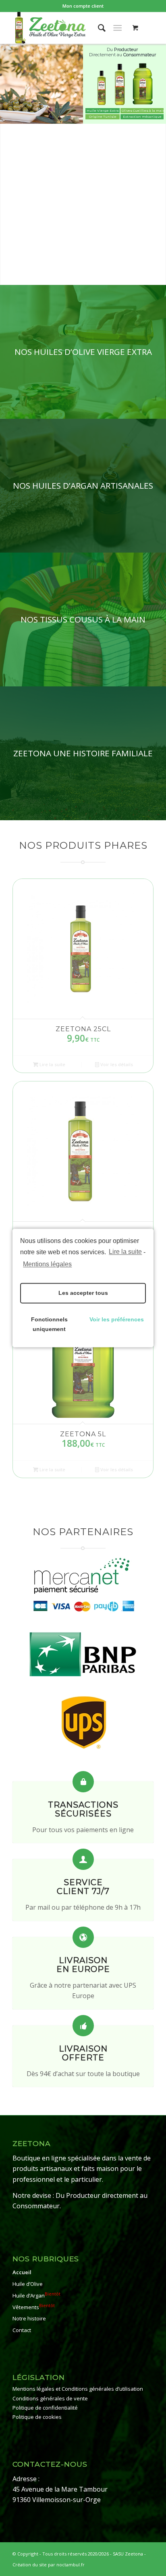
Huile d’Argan (36, 2295)
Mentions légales (47, 1264)
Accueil (22, 2273)
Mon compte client (83, 6)
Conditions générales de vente (50, 2398)
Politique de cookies (37, 2417)
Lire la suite (125, 1252)
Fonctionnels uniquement (49, 1325)
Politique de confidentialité (45, 2408)
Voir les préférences (117, 1320)
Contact (22, 2330)
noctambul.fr (71, 2565)
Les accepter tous (83, 1293)
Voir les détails (116, 1064)
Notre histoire (29, 2319)
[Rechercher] (98, 28)
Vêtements (34, 2307)
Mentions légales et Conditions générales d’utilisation (78, 2389)
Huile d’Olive (28, 2284)
